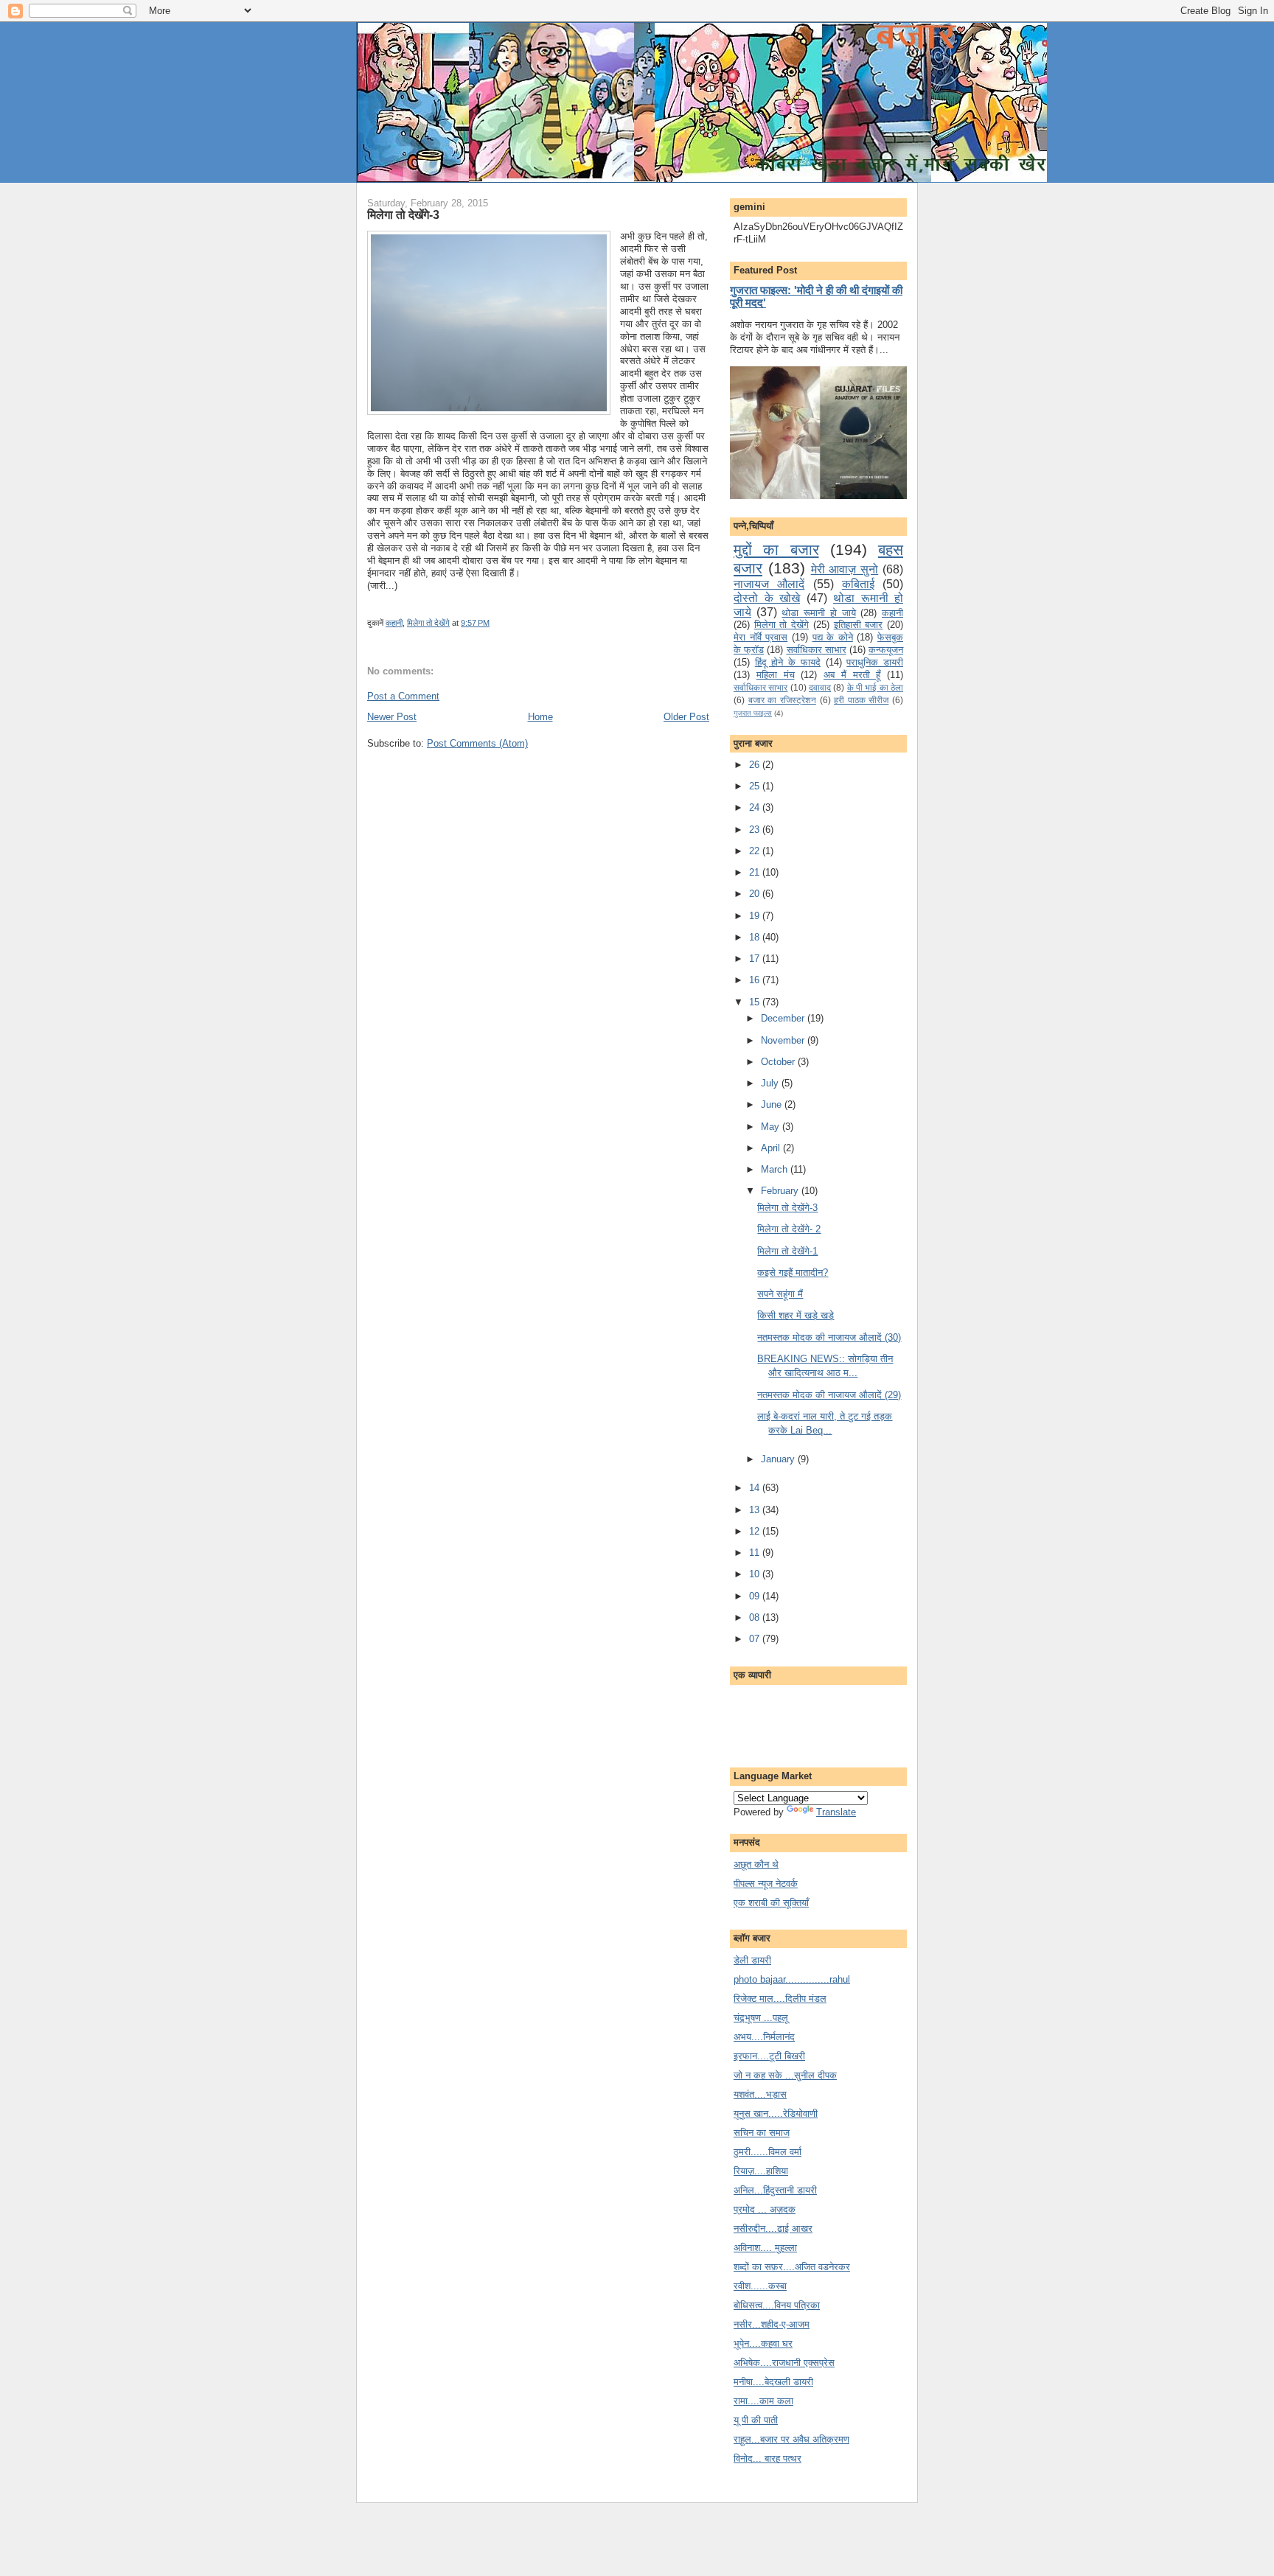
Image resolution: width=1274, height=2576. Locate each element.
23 (756, 830)
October (779, 1062)
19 (756, 916)
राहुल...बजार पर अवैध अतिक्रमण (791, 2439)
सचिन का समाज (762, 2133)
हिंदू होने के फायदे (788, 662)
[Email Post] (493, 623)
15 (756, 1002)
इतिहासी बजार (859, 625)
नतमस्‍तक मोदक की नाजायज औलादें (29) (829, 1395)
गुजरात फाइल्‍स (753, 713)
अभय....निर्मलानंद (764, 2037)
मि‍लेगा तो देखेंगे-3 (403, 214)
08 (756, 1617)
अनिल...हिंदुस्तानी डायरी (775, 2190)
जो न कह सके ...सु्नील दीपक (785, 2075)
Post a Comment (403, 696)
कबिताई (858, 584)
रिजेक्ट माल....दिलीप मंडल (780, 1999)
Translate (836, 1812)
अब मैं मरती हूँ (852, 675)
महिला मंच (776, 675)
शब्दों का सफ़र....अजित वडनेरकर (792, 2267)
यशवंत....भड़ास (760, 2094)
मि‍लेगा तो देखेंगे (428, 623)
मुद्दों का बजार (776, 549)
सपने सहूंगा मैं (780, 1294)
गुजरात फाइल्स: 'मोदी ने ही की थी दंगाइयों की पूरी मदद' (816, 296)
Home (540, 717)
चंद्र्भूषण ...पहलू (761, 2018)
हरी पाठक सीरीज (861, 700)
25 (756, 786)
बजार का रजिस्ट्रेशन (782, 700)
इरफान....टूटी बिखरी (769, 2056)
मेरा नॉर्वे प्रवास (760, 637)
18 (756, 937)
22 (756, 851)
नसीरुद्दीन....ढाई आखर (773, 2228)
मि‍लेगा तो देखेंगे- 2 (789, 1229)
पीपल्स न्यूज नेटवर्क (766, 1884)
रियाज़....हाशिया (761, 2171)
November (784, 1040)
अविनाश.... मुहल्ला (765, 2248)
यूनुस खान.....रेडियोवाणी (776, 2113)
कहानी (394, 623)
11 (756, 1553)
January (779, 1459)
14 (756, 1488)
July (771, 1083)
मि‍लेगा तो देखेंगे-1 (787, 1251)
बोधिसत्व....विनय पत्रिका (777, 2305)
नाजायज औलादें (769, 584)
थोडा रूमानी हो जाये (818, 613)
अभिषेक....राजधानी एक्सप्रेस (784, 2363)
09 (756, 1596)
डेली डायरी (752, 1960)
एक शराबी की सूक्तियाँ (771, 1903)
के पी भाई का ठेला (875, 687)
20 (756, 894)
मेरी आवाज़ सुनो (845, 569)
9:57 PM (475, 623)
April (772, 1148)
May (772, 1127)
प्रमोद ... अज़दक (765, 2209)
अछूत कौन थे (756, 1864)
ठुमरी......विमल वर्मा (767, 2152)
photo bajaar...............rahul (792, 1979)
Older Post (686, 717)
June (773, 1104)
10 (756, 1574)
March (776, 1169)
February (781, 1191)
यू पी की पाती (756, 2420)
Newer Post (392, 717)
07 (756, 1639)
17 (756, 959)
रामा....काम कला (763, 2401)
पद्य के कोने (833, 637)
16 (756, 980)
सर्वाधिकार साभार (817, 650)
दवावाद (820, 687)
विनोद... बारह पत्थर (767, 2458)
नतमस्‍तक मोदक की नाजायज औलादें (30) (829, 1337)
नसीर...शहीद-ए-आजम (772, 2324)
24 (756, 807)
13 (756, 1510)
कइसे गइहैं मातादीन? (793, 1273)
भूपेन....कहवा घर (763, 2343)
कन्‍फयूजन (886, 650)
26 (756, 765)
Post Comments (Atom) (477, 743)
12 (756, 1531)
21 (756, 872)
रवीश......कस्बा (760, 2286)
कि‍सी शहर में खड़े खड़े (796, 1315)
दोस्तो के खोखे (767, 598)
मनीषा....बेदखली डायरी (773, 2382)
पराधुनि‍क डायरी (875, 662)
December (784, 1018)
